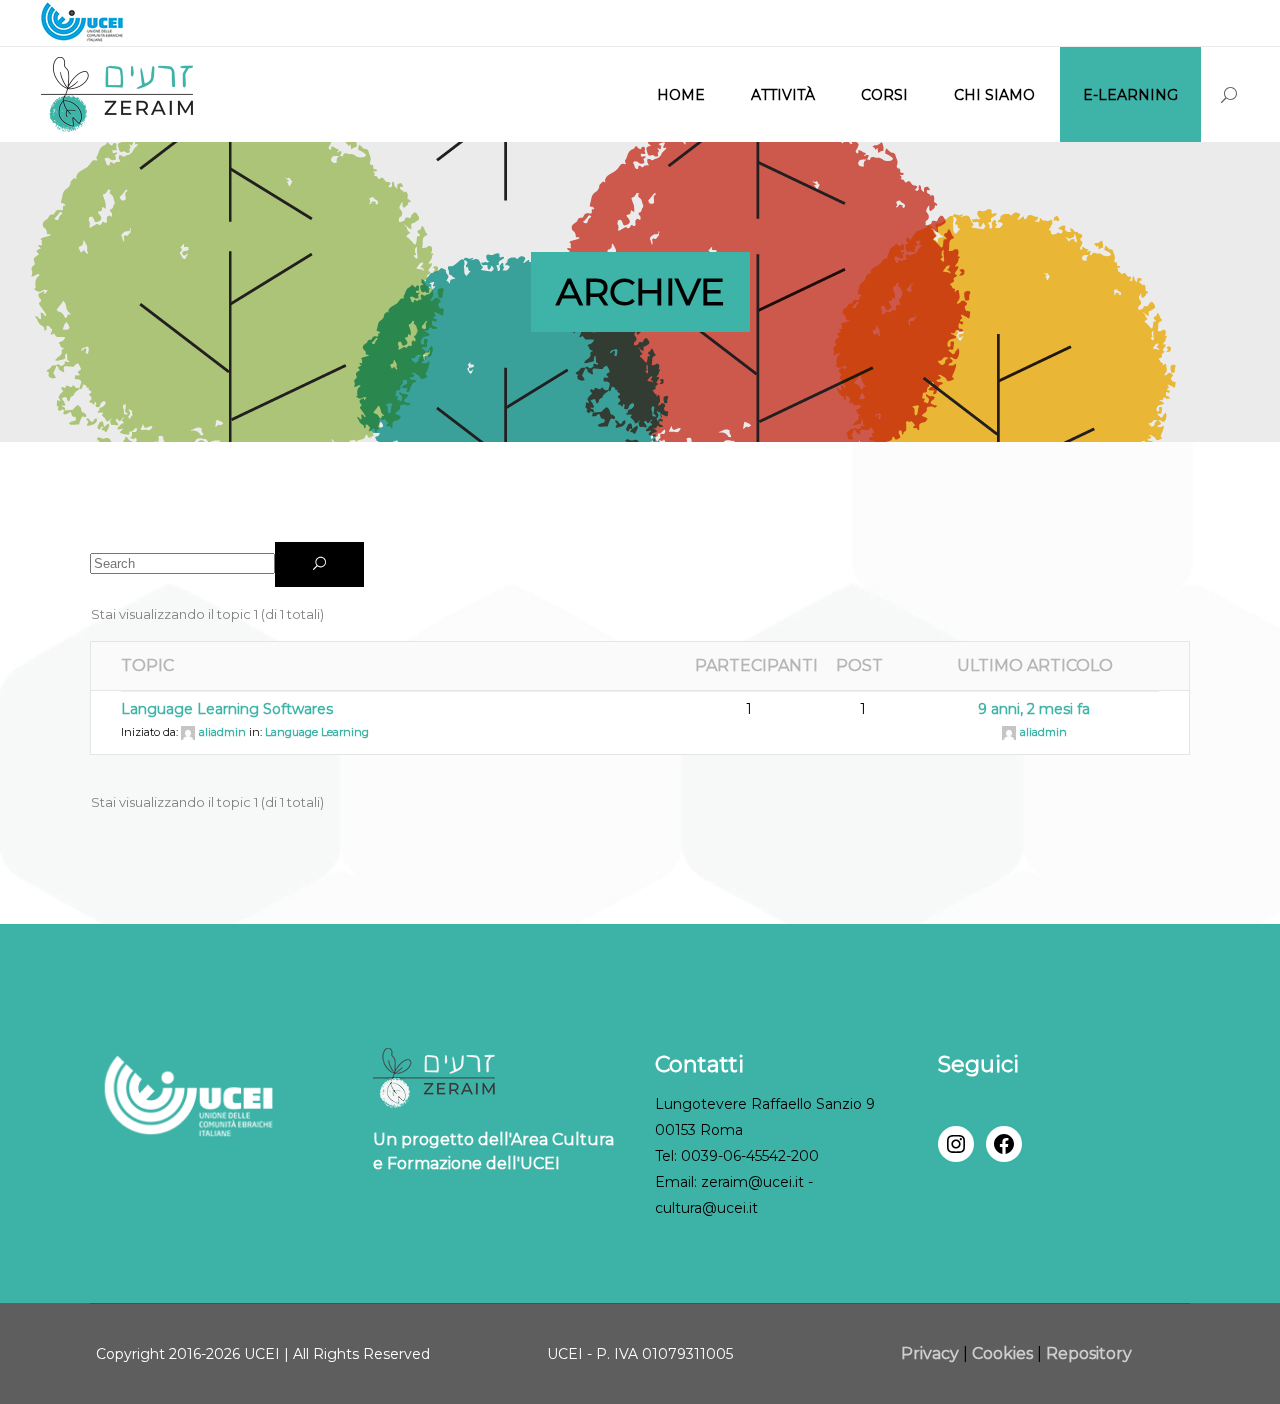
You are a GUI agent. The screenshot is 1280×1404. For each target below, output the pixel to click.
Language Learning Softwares (227, 709)
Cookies (1002, 1353)
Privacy (932, 1353)
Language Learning (317, 732)
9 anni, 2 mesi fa (1034, 709)
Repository (1089, 1353)
